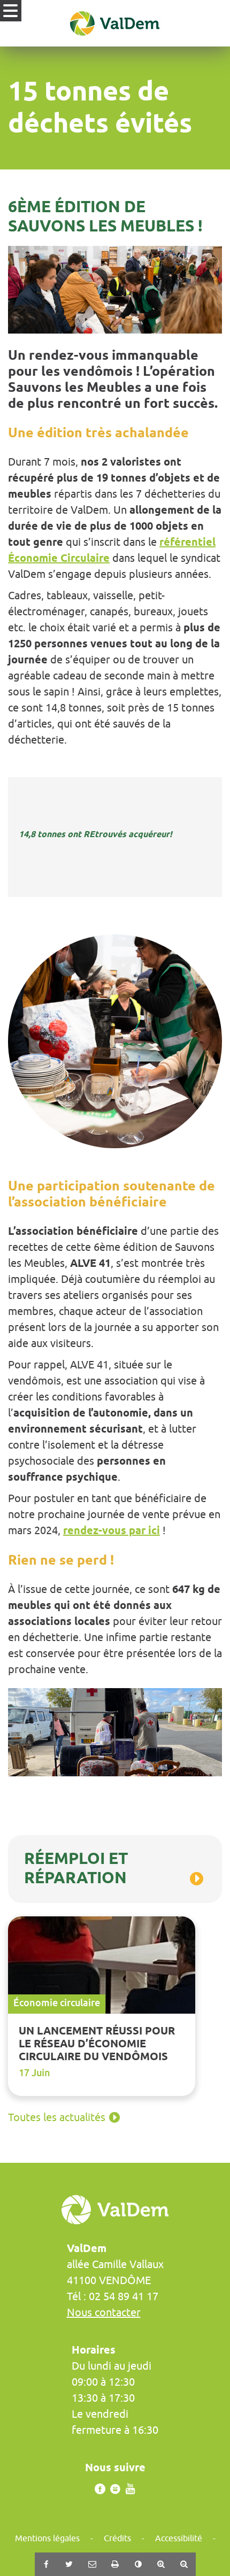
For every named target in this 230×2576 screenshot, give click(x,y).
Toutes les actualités (57, 2117)
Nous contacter (104, 2312)
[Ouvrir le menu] (11, 11)
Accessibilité (179, 2538)
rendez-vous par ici (112, 1530)
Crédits (117, 2538)
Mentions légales (47, 2538)
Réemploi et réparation (76, 1868)
